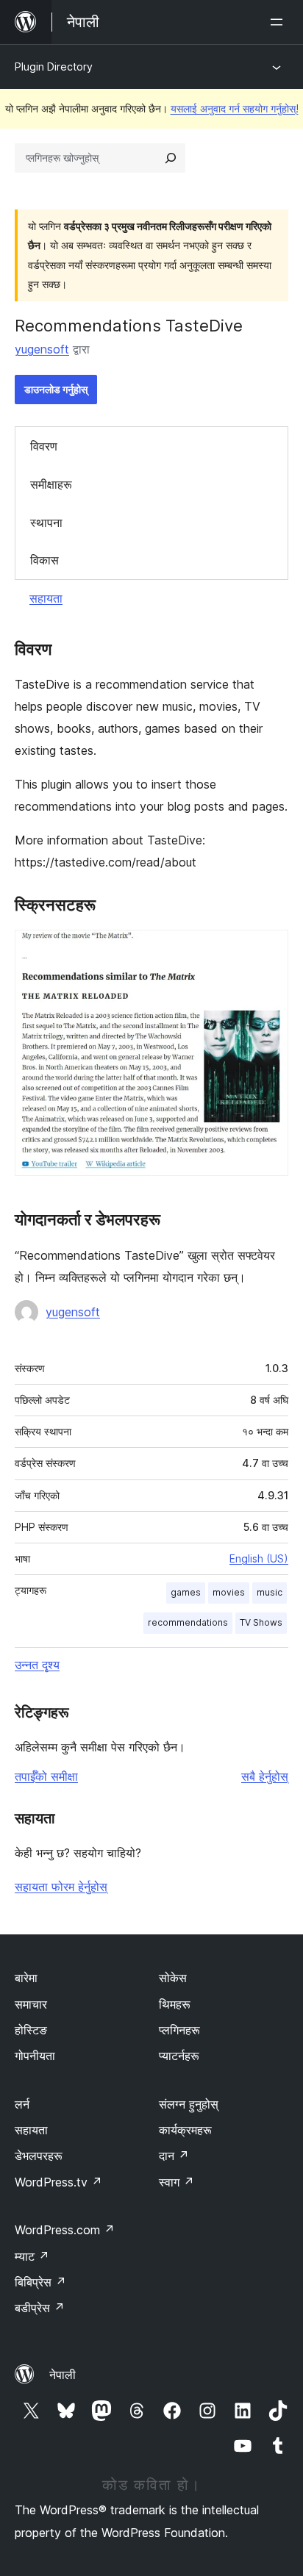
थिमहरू (175, 2004)
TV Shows (261, 1622)
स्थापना (46, 523)
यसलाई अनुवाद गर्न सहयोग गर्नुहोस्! (235, 108)
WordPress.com (65, 2230)
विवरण (44, 446)
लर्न (22, 2104)
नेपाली (63, 2375)
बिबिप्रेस (40, 2282)
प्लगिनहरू (179, 2030)
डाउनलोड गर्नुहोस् (56, 389)
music (270, 1592)
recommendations (188, 1622)
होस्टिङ (31, 2030)
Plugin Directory (54, 67)
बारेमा (26, 1978)
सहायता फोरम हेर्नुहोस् (61, 1887)
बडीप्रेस (40, 2308)
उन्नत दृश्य (37, 1665)
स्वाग (177, 2182)
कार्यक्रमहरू (185, 2130)
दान (174, 2156)
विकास (44, 560)
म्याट (32, 2256)
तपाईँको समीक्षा (46, 1776)
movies (229, 1592)
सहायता (46, 598)
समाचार (31, 2004)
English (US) (259, 1558)
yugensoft (42, 349)
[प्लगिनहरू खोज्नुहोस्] (171, 158)
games (186, 1592)
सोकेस (173, 1978)
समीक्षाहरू (51, 484)
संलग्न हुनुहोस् (189, 2104)
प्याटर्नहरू (179, 2056)
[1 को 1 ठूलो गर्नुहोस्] (268, 950)
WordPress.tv (58, 2182)
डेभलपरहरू (39, 2156)
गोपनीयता (35, 2056)
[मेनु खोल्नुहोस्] (279, 22)
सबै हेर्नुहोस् (265, 1776)
